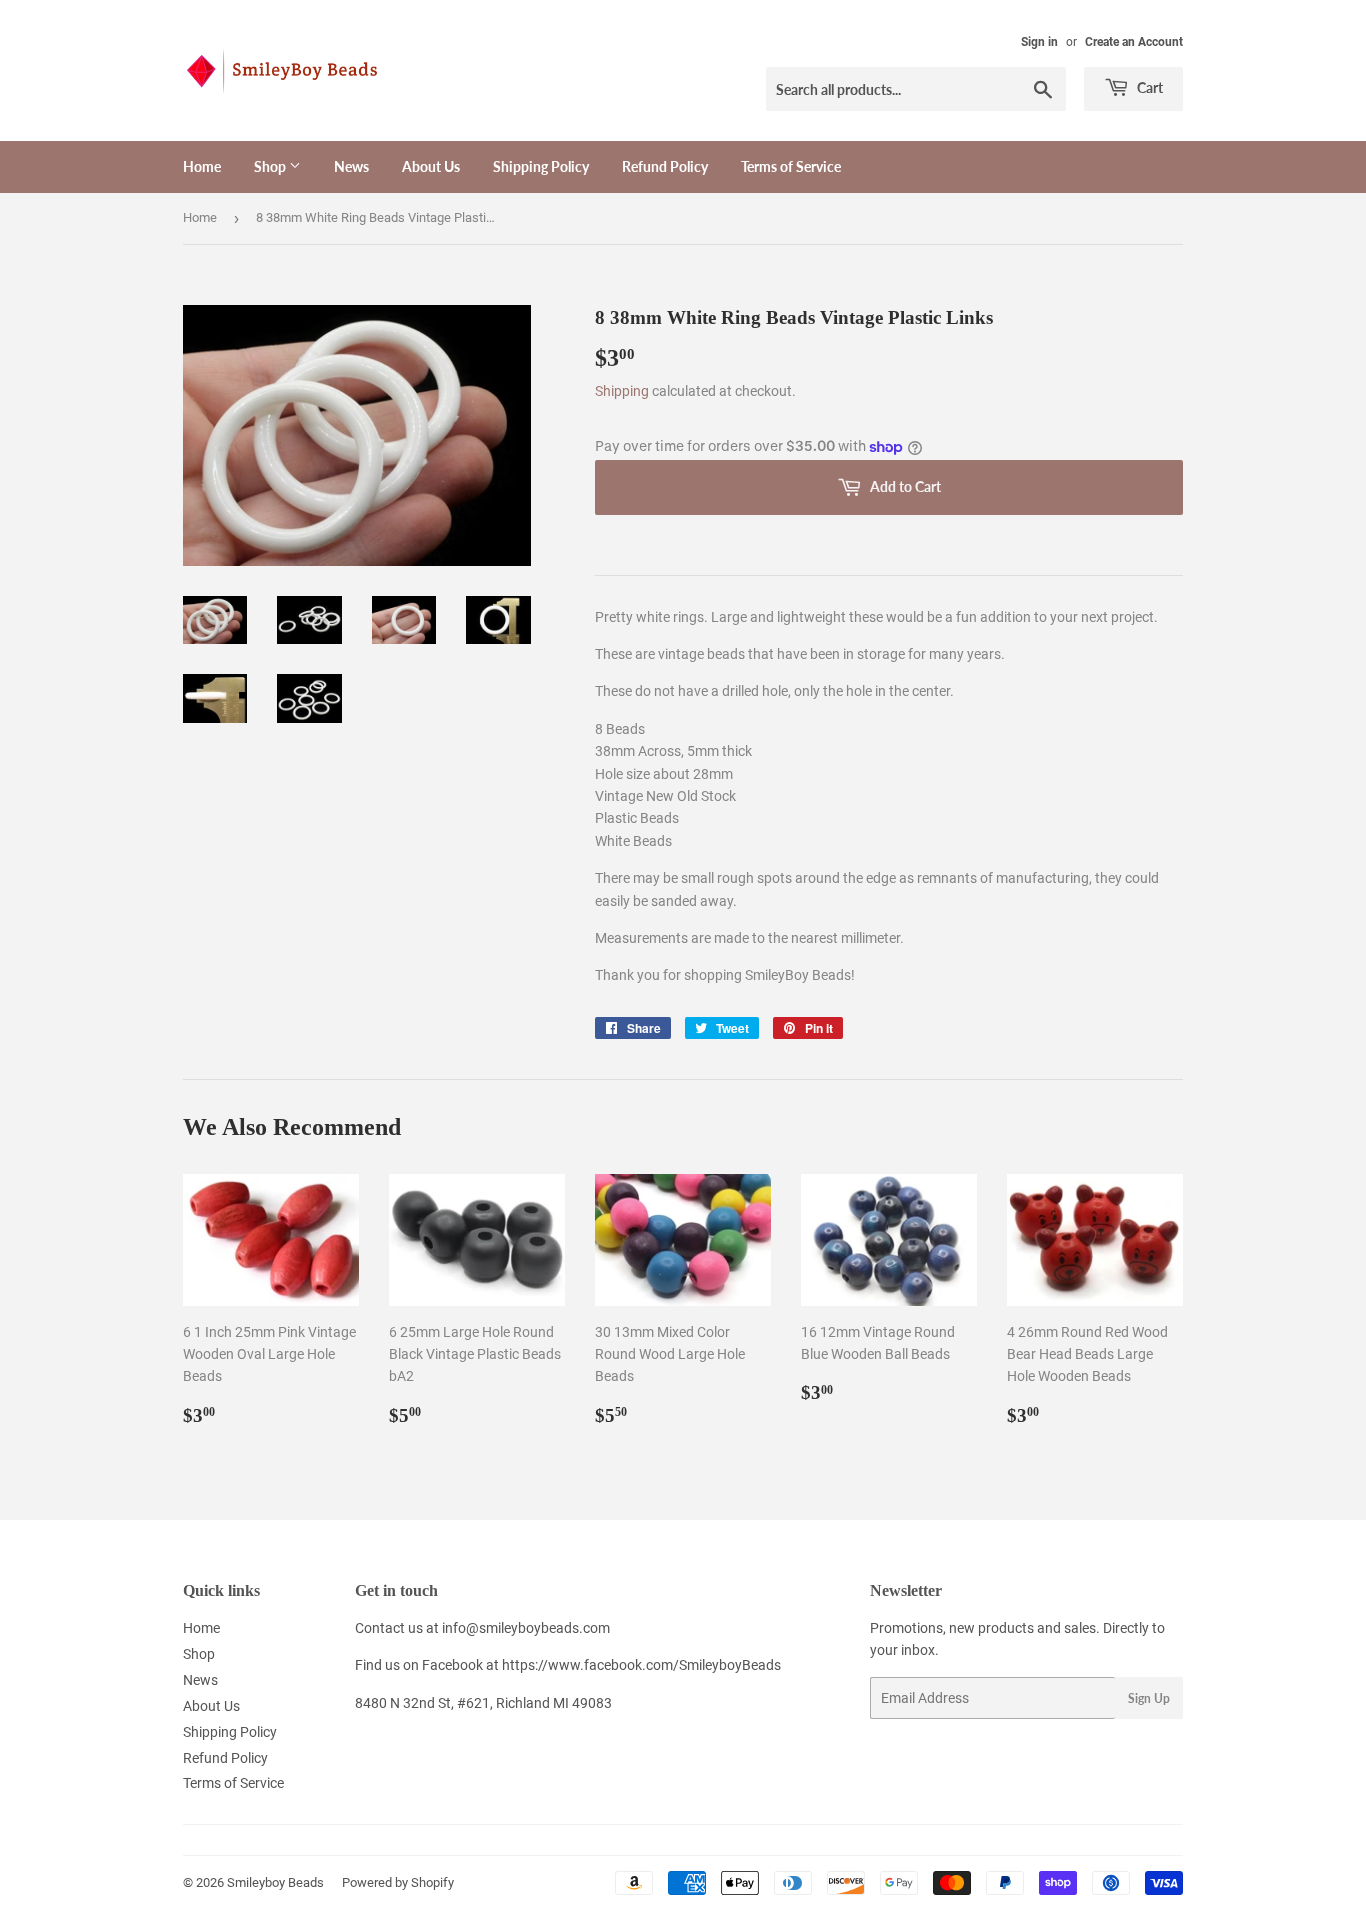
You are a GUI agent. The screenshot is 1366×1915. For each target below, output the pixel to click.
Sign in (1039, 42)
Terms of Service (791, 166)
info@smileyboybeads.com (526, 1628)
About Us (431, 166)
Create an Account (1134, 42)
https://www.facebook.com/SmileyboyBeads (641, 1665)
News (351, 166)
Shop (271, 166)
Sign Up (1149, 1698)
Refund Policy (665, 166)
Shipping (622, 391)
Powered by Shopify (398, 1882)
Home (202, 166)
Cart (1148, 87)
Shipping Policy (541, 166)
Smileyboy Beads (275, 1882)
